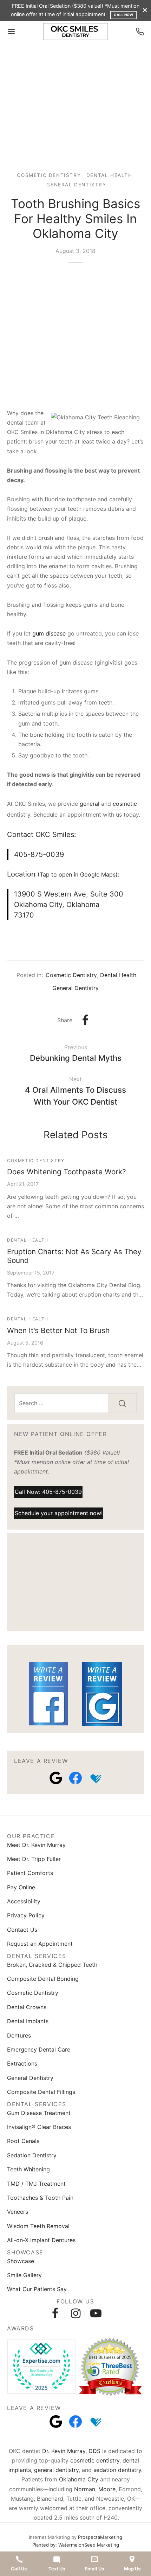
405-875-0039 (39, 854)
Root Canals (23, 2141)
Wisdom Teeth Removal (38, 2226)
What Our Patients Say (37, 2289)
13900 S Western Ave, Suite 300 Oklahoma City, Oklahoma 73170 (69, 905)
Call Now (123, 15)
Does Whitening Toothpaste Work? (67, 1172)
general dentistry (56, 2470)
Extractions (22, 2063)
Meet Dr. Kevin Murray (36, 1845)
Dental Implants (28, 2021)
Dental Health (109, 175)
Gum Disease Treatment (39, 2113)
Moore (107, 2489)
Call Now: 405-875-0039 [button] (48, 1492)
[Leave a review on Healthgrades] (95, 1778)
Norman (85, 2489)
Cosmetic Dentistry (49, 175)
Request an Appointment (40, 1944)
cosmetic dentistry (95, 2460)
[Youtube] (96, 2313)
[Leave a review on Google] (56, 1778)
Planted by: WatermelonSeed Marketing (76, 2545)
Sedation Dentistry (32, 2155)
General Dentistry (76, 185)
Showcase (21, 2261)
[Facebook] (86, 1020)
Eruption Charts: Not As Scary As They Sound (74, 1256)
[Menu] (11, 32)
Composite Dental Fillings (41, 2092)
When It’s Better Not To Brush (58, 1330)
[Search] (122, 1403)
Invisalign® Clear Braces (39, 2127)
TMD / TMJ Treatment (36, 2184)
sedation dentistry (117, 2470)
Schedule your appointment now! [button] (59, 1513)
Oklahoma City (79, 2479)
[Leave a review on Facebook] (75, 1778)
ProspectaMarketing (100, 2537)
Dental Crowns (27, 2007)
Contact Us (22, 1930)
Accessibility (24, 1901)
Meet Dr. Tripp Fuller (34, 1859)
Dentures (19, 2035)
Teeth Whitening (28, 2169)
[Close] (145, 10)
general (90, 804)
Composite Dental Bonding (43, 1979)
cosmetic (125, 804)
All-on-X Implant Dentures (41, 2240)
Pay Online (21, 1887)
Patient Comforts (30, 1873)
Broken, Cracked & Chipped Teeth (52, 1965)
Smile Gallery (24, 2275)
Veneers (18, 2212)
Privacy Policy (26, 1915)
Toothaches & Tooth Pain (40, 2198)
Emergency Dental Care (39, 2049)
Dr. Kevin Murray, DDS (71, 2451)
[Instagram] (75, 2313)
